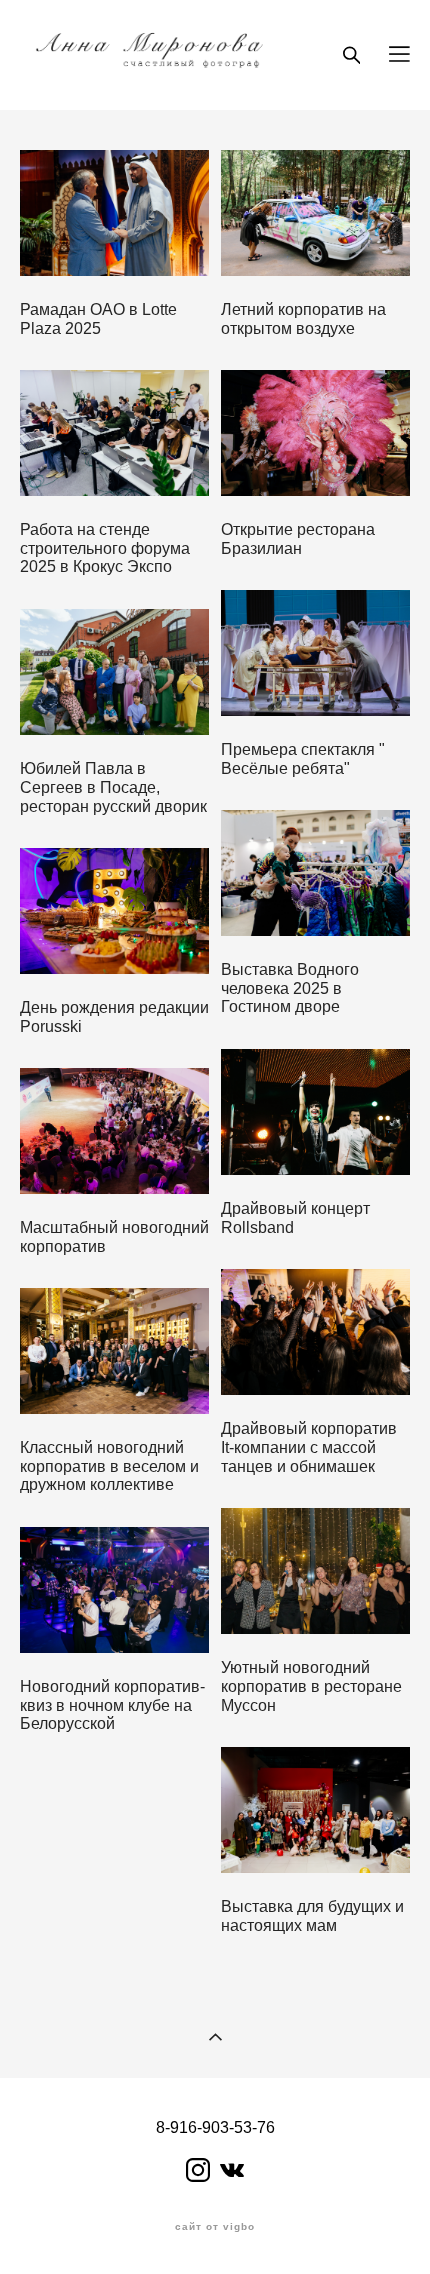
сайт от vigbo (215, 2227)
